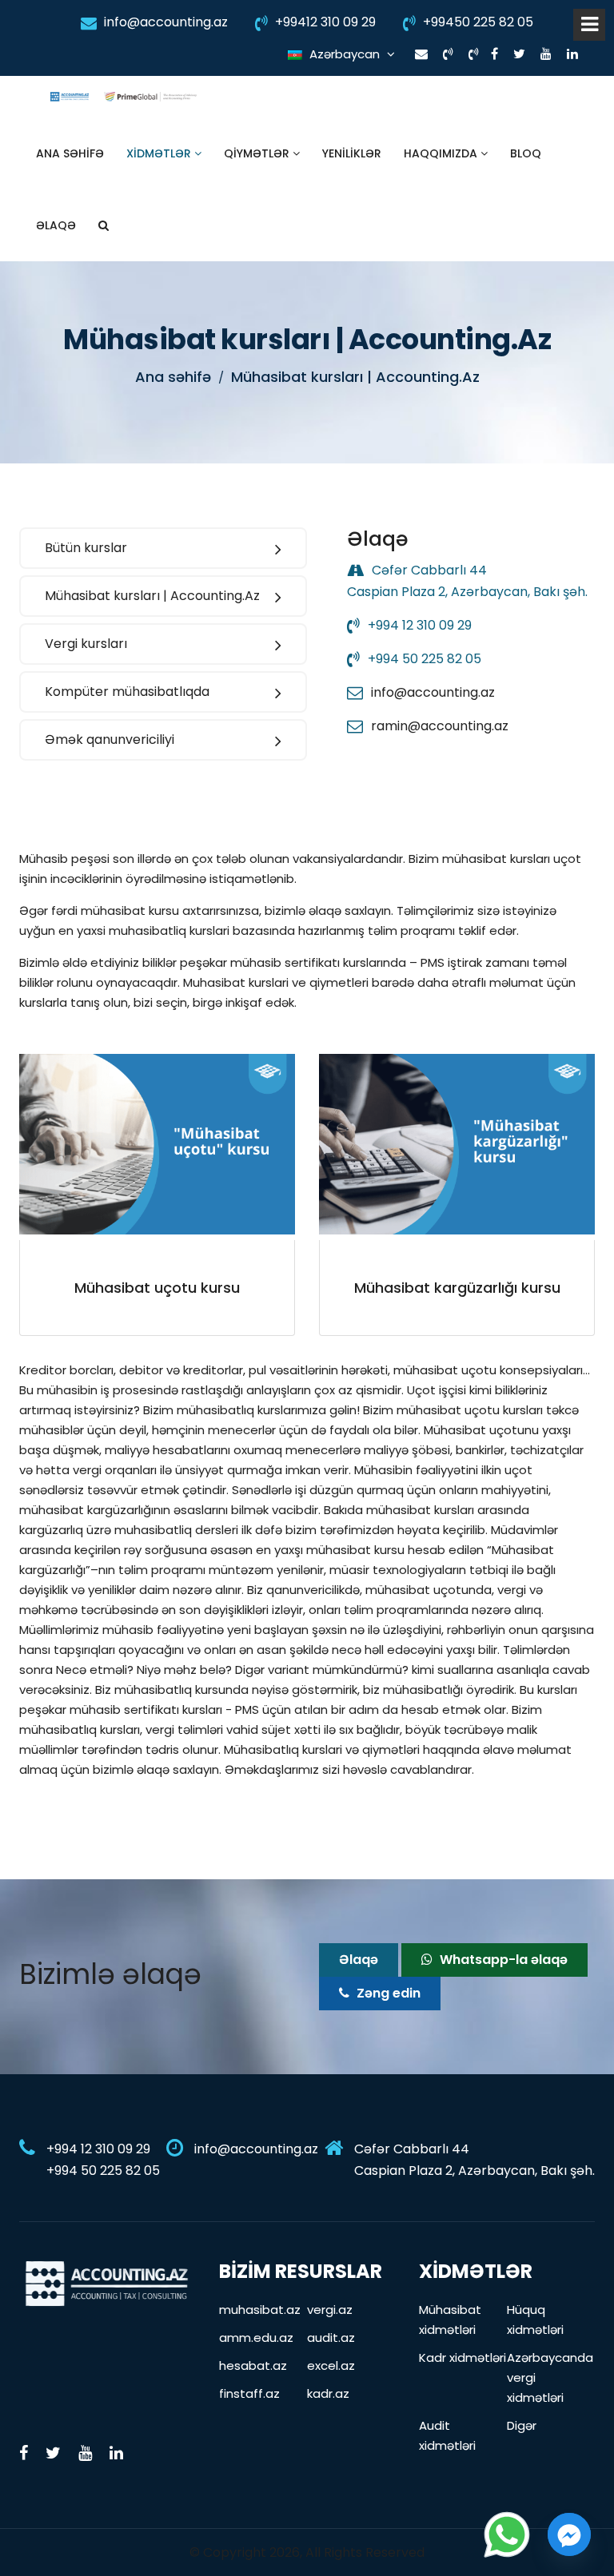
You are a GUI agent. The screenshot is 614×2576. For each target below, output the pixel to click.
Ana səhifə (70, 153)
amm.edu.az (256, 2337)
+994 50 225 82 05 (425, 659)
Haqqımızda (442, 153)
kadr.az (328, 2393)
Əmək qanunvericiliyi (110, 739)
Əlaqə (56, 225)
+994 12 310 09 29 (420, 625)
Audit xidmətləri (447, 2435)
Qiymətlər (258, 153)
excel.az (331, 2365)
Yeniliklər (352, 153)
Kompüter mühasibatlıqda (127, 692)
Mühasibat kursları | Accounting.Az (152, 596)
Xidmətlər (160, 153)
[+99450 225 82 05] (474, 54)
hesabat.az (253, 2365)
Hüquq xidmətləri (535, 2320)
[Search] (104, 225)
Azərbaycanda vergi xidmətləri (550, 2377)
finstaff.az (249, 2393)
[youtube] (546, 54)
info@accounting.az (164, 22)
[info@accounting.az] (421, 54)
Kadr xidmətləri (462, 2357)
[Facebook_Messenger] (569, 2534)
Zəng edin (387, 1993)
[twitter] (519, 54)
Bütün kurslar (86, 548)
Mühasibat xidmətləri (450, 2320)
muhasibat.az (260, 2310)
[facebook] (494, 54)
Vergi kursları (86, 644)
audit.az (331, 2337)
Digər (522, 2425)
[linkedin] (572, 54)
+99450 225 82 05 (476, 22)
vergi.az (330, 2310)
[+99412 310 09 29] (448, 54)
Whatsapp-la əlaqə (502, 1960)
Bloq (526, 153)
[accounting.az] (107, 2282)
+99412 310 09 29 (324, 22)
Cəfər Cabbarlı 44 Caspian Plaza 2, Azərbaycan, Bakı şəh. (474, 2160)
